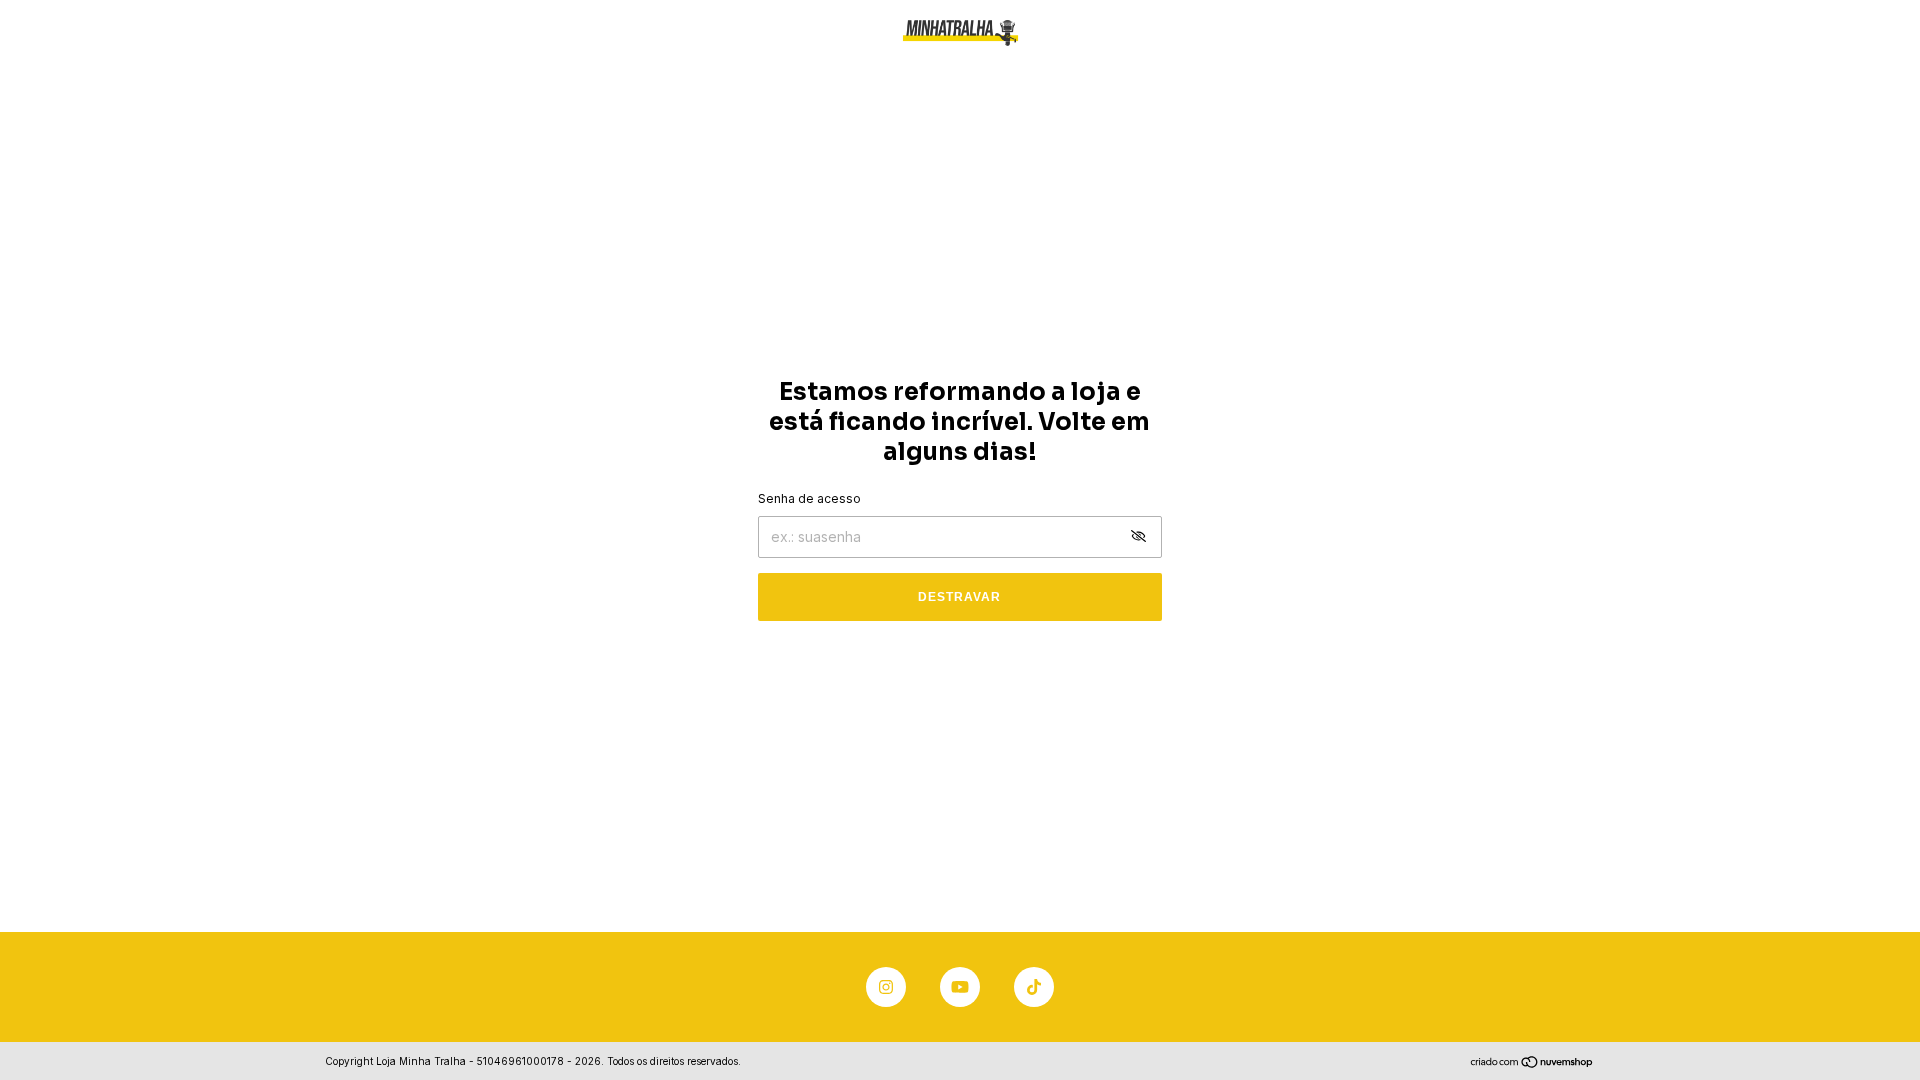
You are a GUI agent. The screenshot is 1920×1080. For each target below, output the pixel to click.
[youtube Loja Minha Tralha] (960, 987)
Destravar (959, 597)
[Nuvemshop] (1532, 1063)
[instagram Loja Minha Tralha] (886, 987)
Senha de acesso (809, 498)
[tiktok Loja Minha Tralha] (1034, 987)
